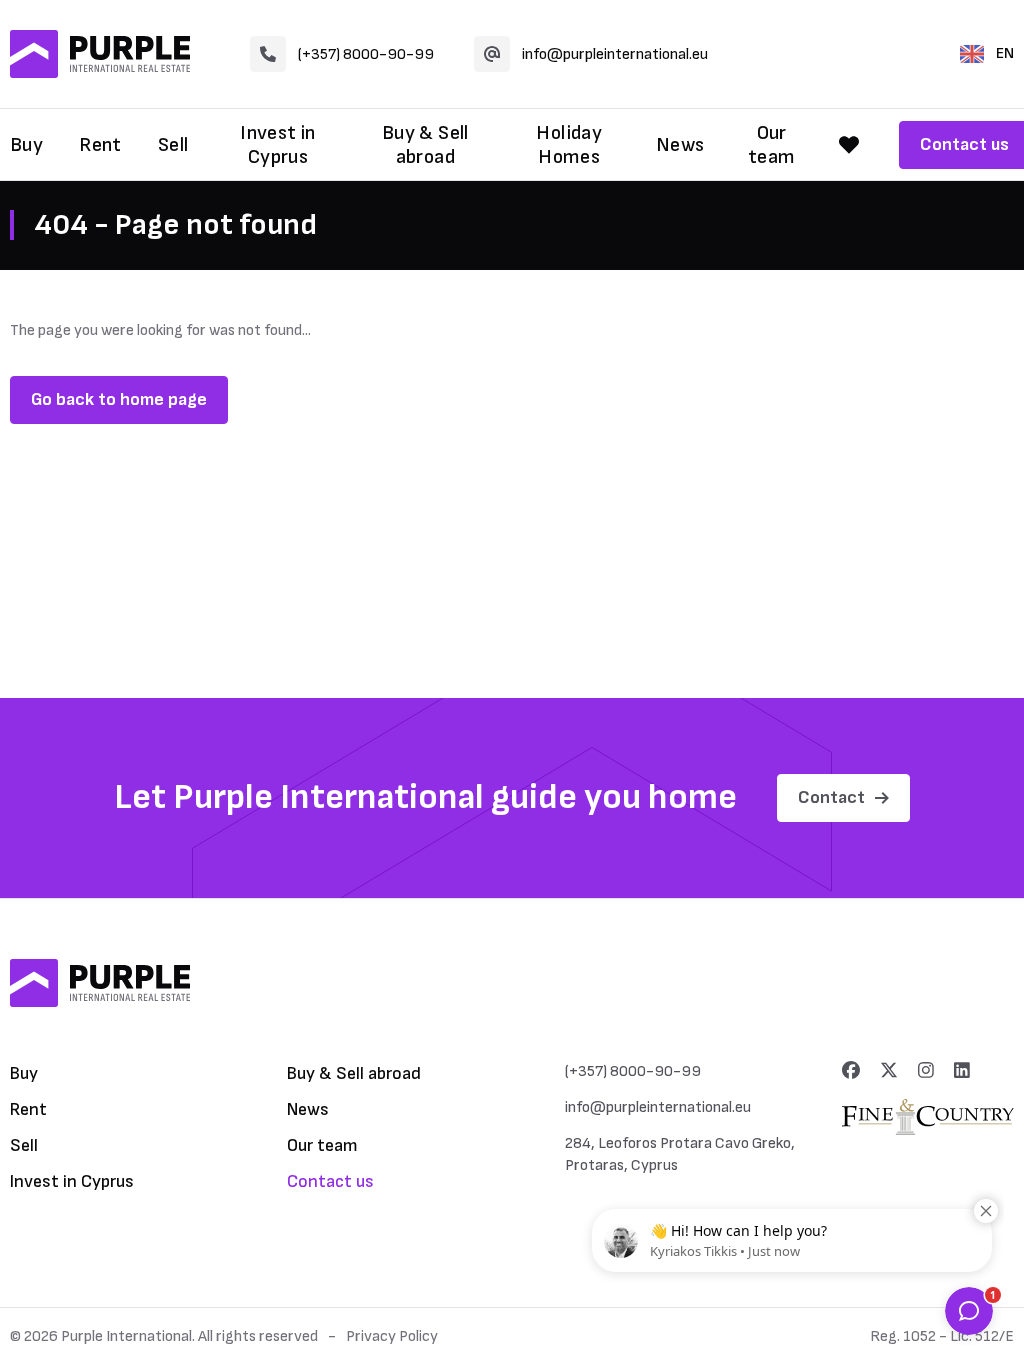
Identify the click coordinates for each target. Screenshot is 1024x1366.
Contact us (330, 1181)
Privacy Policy (392, 1336)
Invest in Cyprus (278, 145)
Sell (173, 145)
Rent (100, 145)
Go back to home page (119, 399)
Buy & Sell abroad (425, 145)
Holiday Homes (569, 145)
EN (1005, 53)
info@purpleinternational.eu (615, 54)
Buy (26, 145)
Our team (772, 145)
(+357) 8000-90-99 (366, 54)
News (680, 145)
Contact (831, 797)
